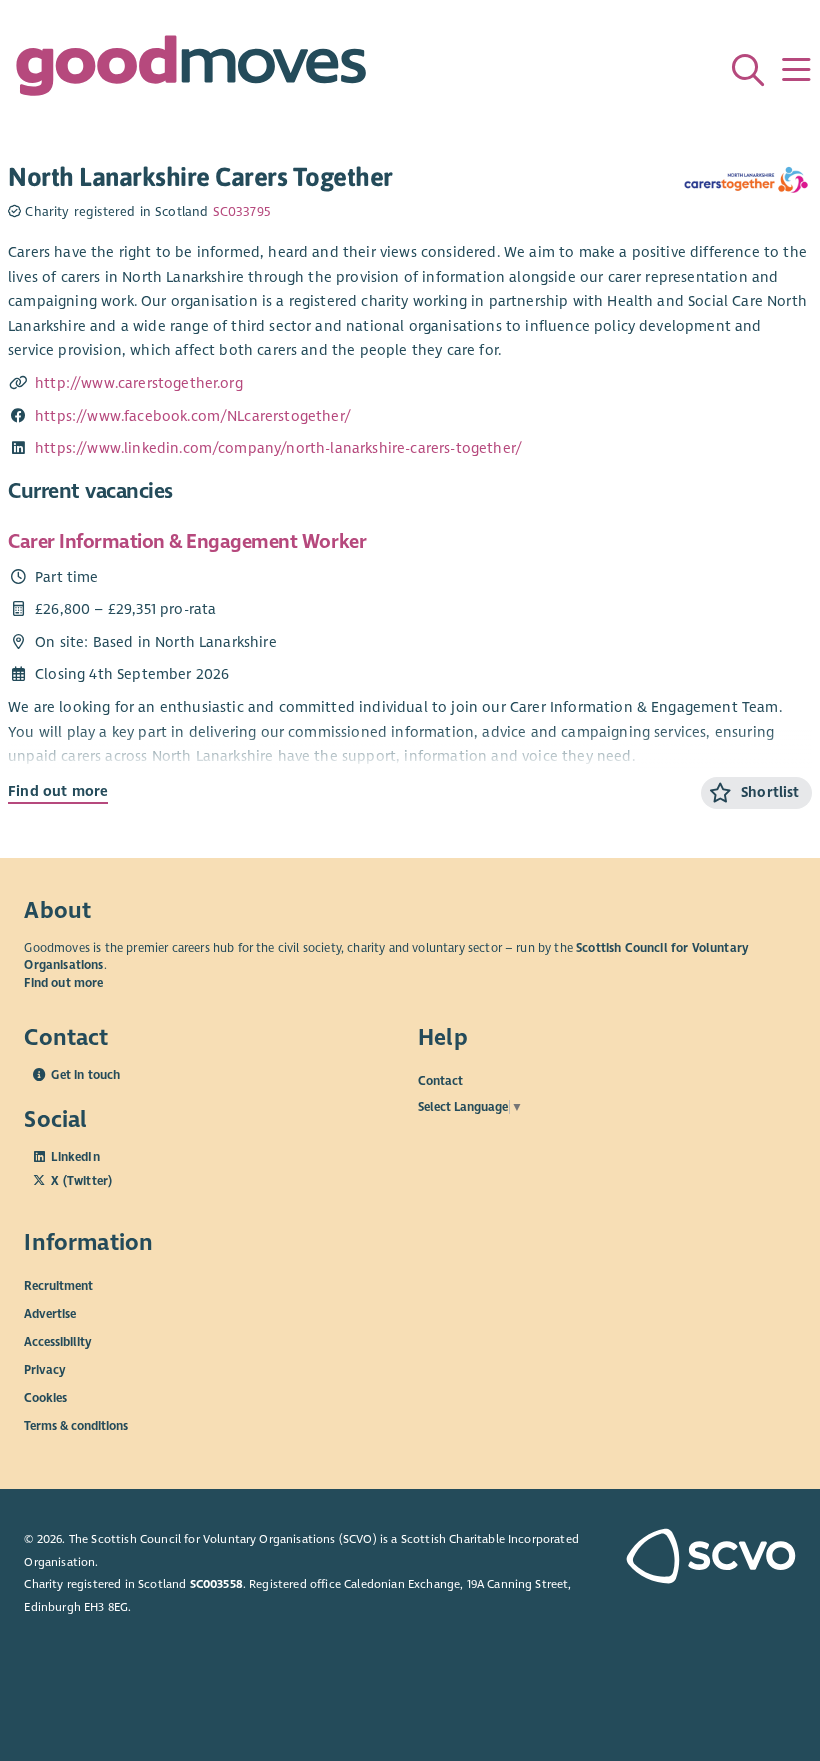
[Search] (748, 70)
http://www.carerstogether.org (139, 383)
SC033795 (241, 212)
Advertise (50, 1313)
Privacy (45, 1369)
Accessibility (58, 1341)
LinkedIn (75, 1157)
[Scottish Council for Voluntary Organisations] (705, 1558)
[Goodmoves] (191, 70)
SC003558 (216, 1584)
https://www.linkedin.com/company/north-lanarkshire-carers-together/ (278, 448)
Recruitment (58, 1285)
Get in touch (85, 1075)
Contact (440, 1081)
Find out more (58, 791)
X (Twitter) (81, 1181)
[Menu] (796, 70)
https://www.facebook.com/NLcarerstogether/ (193, 416)
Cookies (45, 1397)
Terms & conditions (76, 1425)
